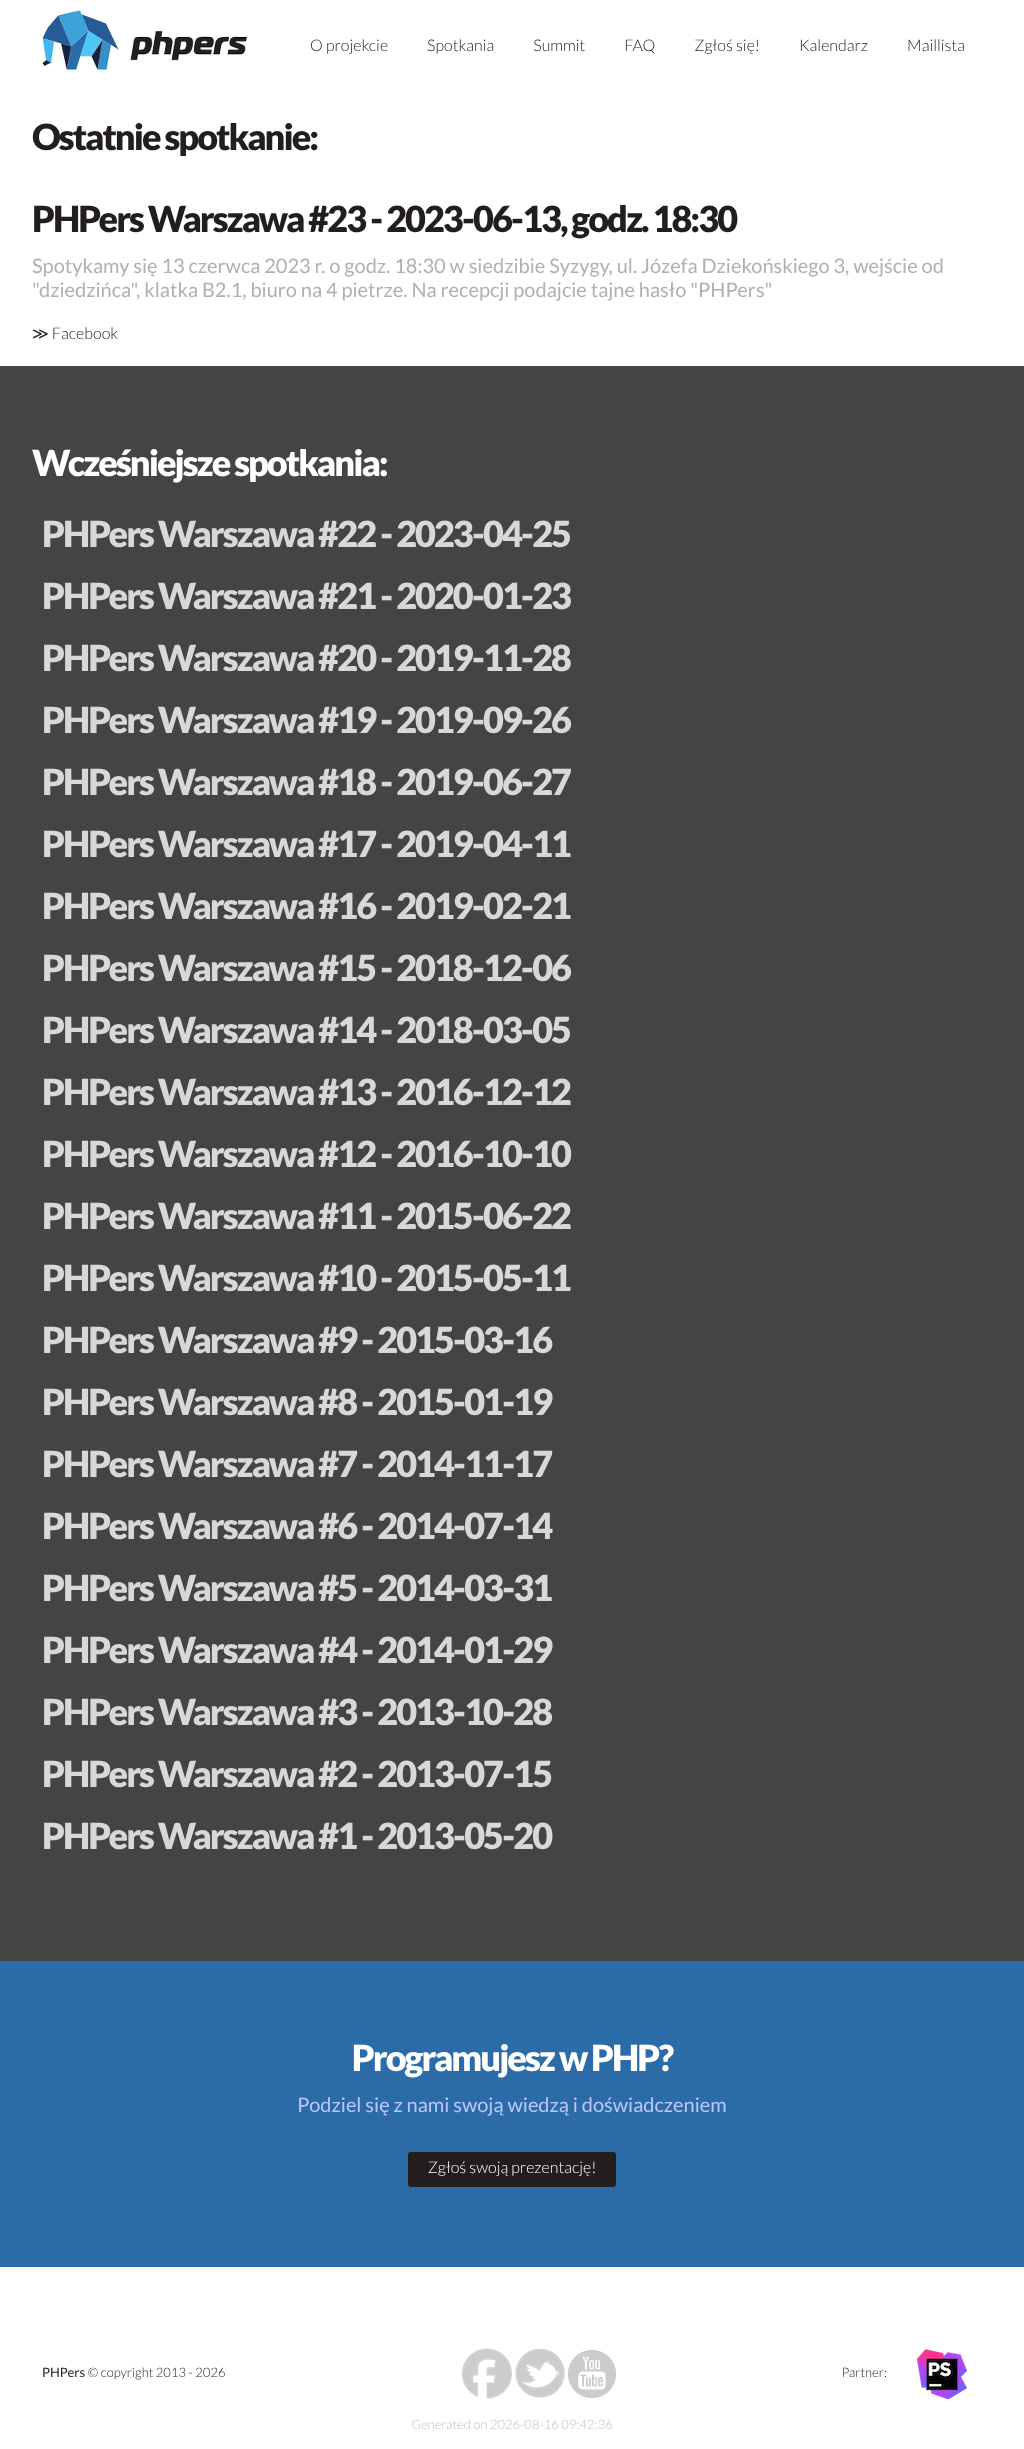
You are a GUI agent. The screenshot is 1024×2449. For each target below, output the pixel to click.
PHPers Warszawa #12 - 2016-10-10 (306, 1153)
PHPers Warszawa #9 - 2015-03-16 (296, 1339)
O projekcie (349, 45)
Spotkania (460, 45)
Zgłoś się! (727, 45)
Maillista (936, 45)
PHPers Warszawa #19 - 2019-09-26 (306, 719)
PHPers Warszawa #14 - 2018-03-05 (306, 1029)
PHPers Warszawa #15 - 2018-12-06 (306, 967)
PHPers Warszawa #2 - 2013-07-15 (296, 1773)
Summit (559, 45)
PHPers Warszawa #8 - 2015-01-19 (296, 1401)
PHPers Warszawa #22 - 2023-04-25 (306, 533)
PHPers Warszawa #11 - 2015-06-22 (306, 1215)
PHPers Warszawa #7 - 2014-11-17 (296, 1463)
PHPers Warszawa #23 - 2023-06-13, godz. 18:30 (384, 218)
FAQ (639, 45)
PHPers (63, 2372)
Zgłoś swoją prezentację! (512, 2167)
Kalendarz (833, 45)
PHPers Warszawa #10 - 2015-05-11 (306, 1277)
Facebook (85, 333)
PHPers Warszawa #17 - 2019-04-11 (306, 843)
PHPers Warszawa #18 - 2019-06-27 (306, 781)
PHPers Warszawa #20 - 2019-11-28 (306, 657)
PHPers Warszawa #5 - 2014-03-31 (296, 1587)
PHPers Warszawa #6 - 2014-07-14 (296, 1525)
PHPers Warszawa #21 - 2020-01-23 (306, 595)
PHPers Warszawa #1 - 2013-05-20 (296, 1835)
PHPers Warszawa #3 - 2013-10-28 (296, 1711)
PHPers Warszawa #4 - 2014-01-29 (296, 1649)
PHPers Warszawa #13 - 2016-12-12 (306, 1091)
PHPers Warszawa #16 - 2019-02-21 (306, 905)
